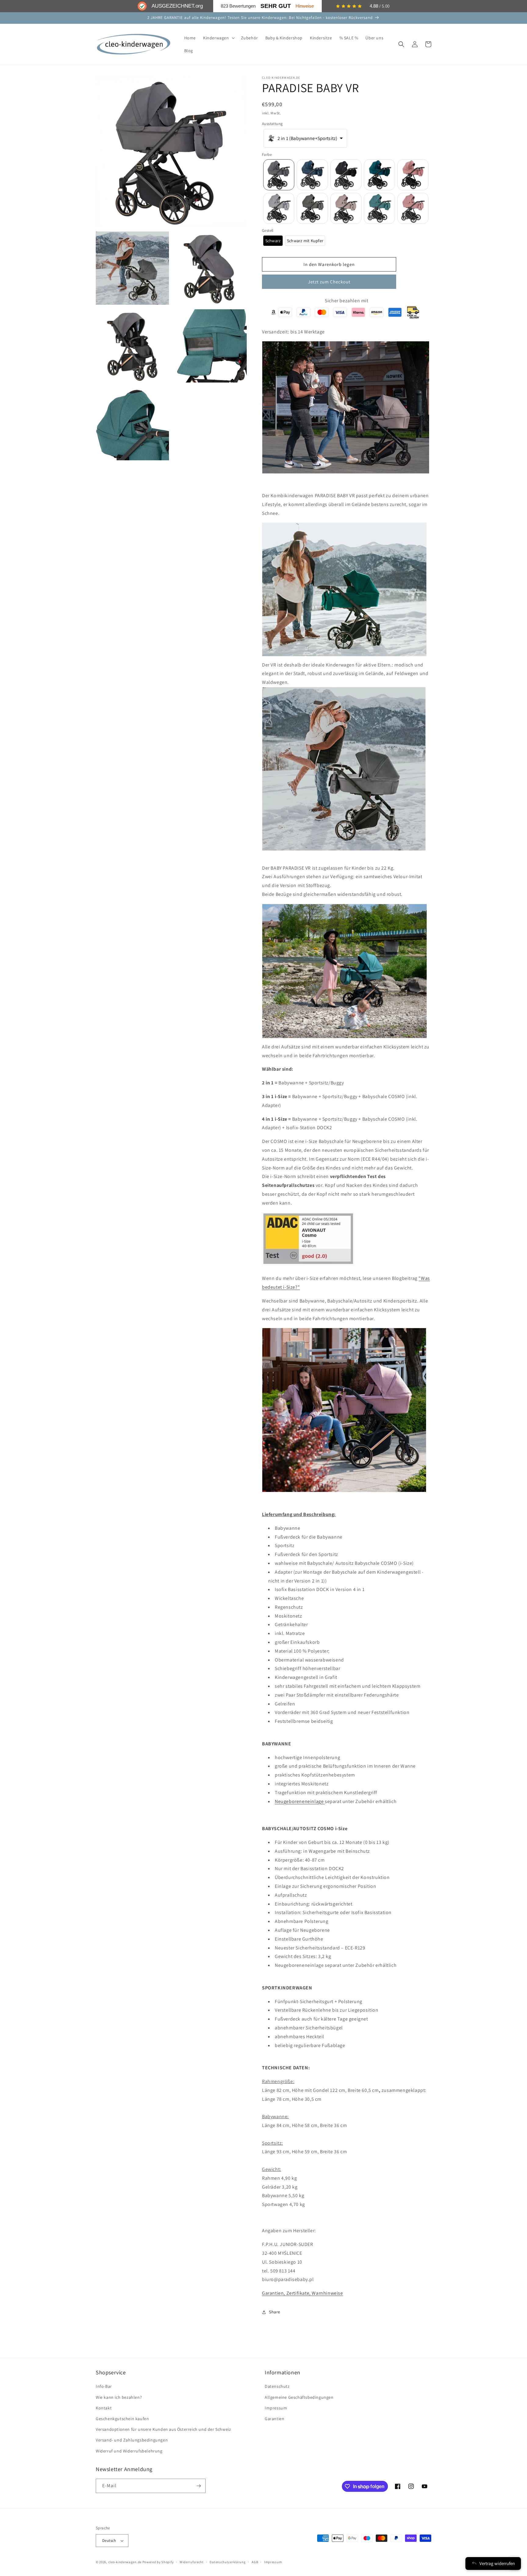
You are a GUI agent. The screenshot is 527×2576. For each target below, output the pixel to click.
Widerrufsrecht (192, 2562)
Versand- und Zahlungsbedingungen (132, 2440)
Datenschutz (277, 2386)
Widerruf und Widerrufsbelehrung (129, 2451)
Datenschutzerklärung (228, 2562)
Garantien (274, 2419)
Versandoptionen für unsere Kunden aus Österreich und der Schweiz (163, 2429)
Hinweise (305, 6)
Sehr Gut (276, 6)
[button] (218, 38)
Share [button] (275, 2312)
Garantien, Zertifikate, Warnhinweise (303, 2293)
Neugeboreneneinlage (300, 1801)
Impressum (276, 2408)
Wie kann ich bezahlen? (119, 2397)
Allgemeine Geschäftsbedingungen (299, 2397)
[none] (279, 175)
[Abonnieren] (199, 2486)
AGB (255, 2562)
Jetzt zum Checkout (329, 282)
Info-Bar (104, 2386)
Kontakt (104, 2408)
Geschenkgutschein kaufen (122, 2419)
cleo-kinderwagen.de (125, 2562)
